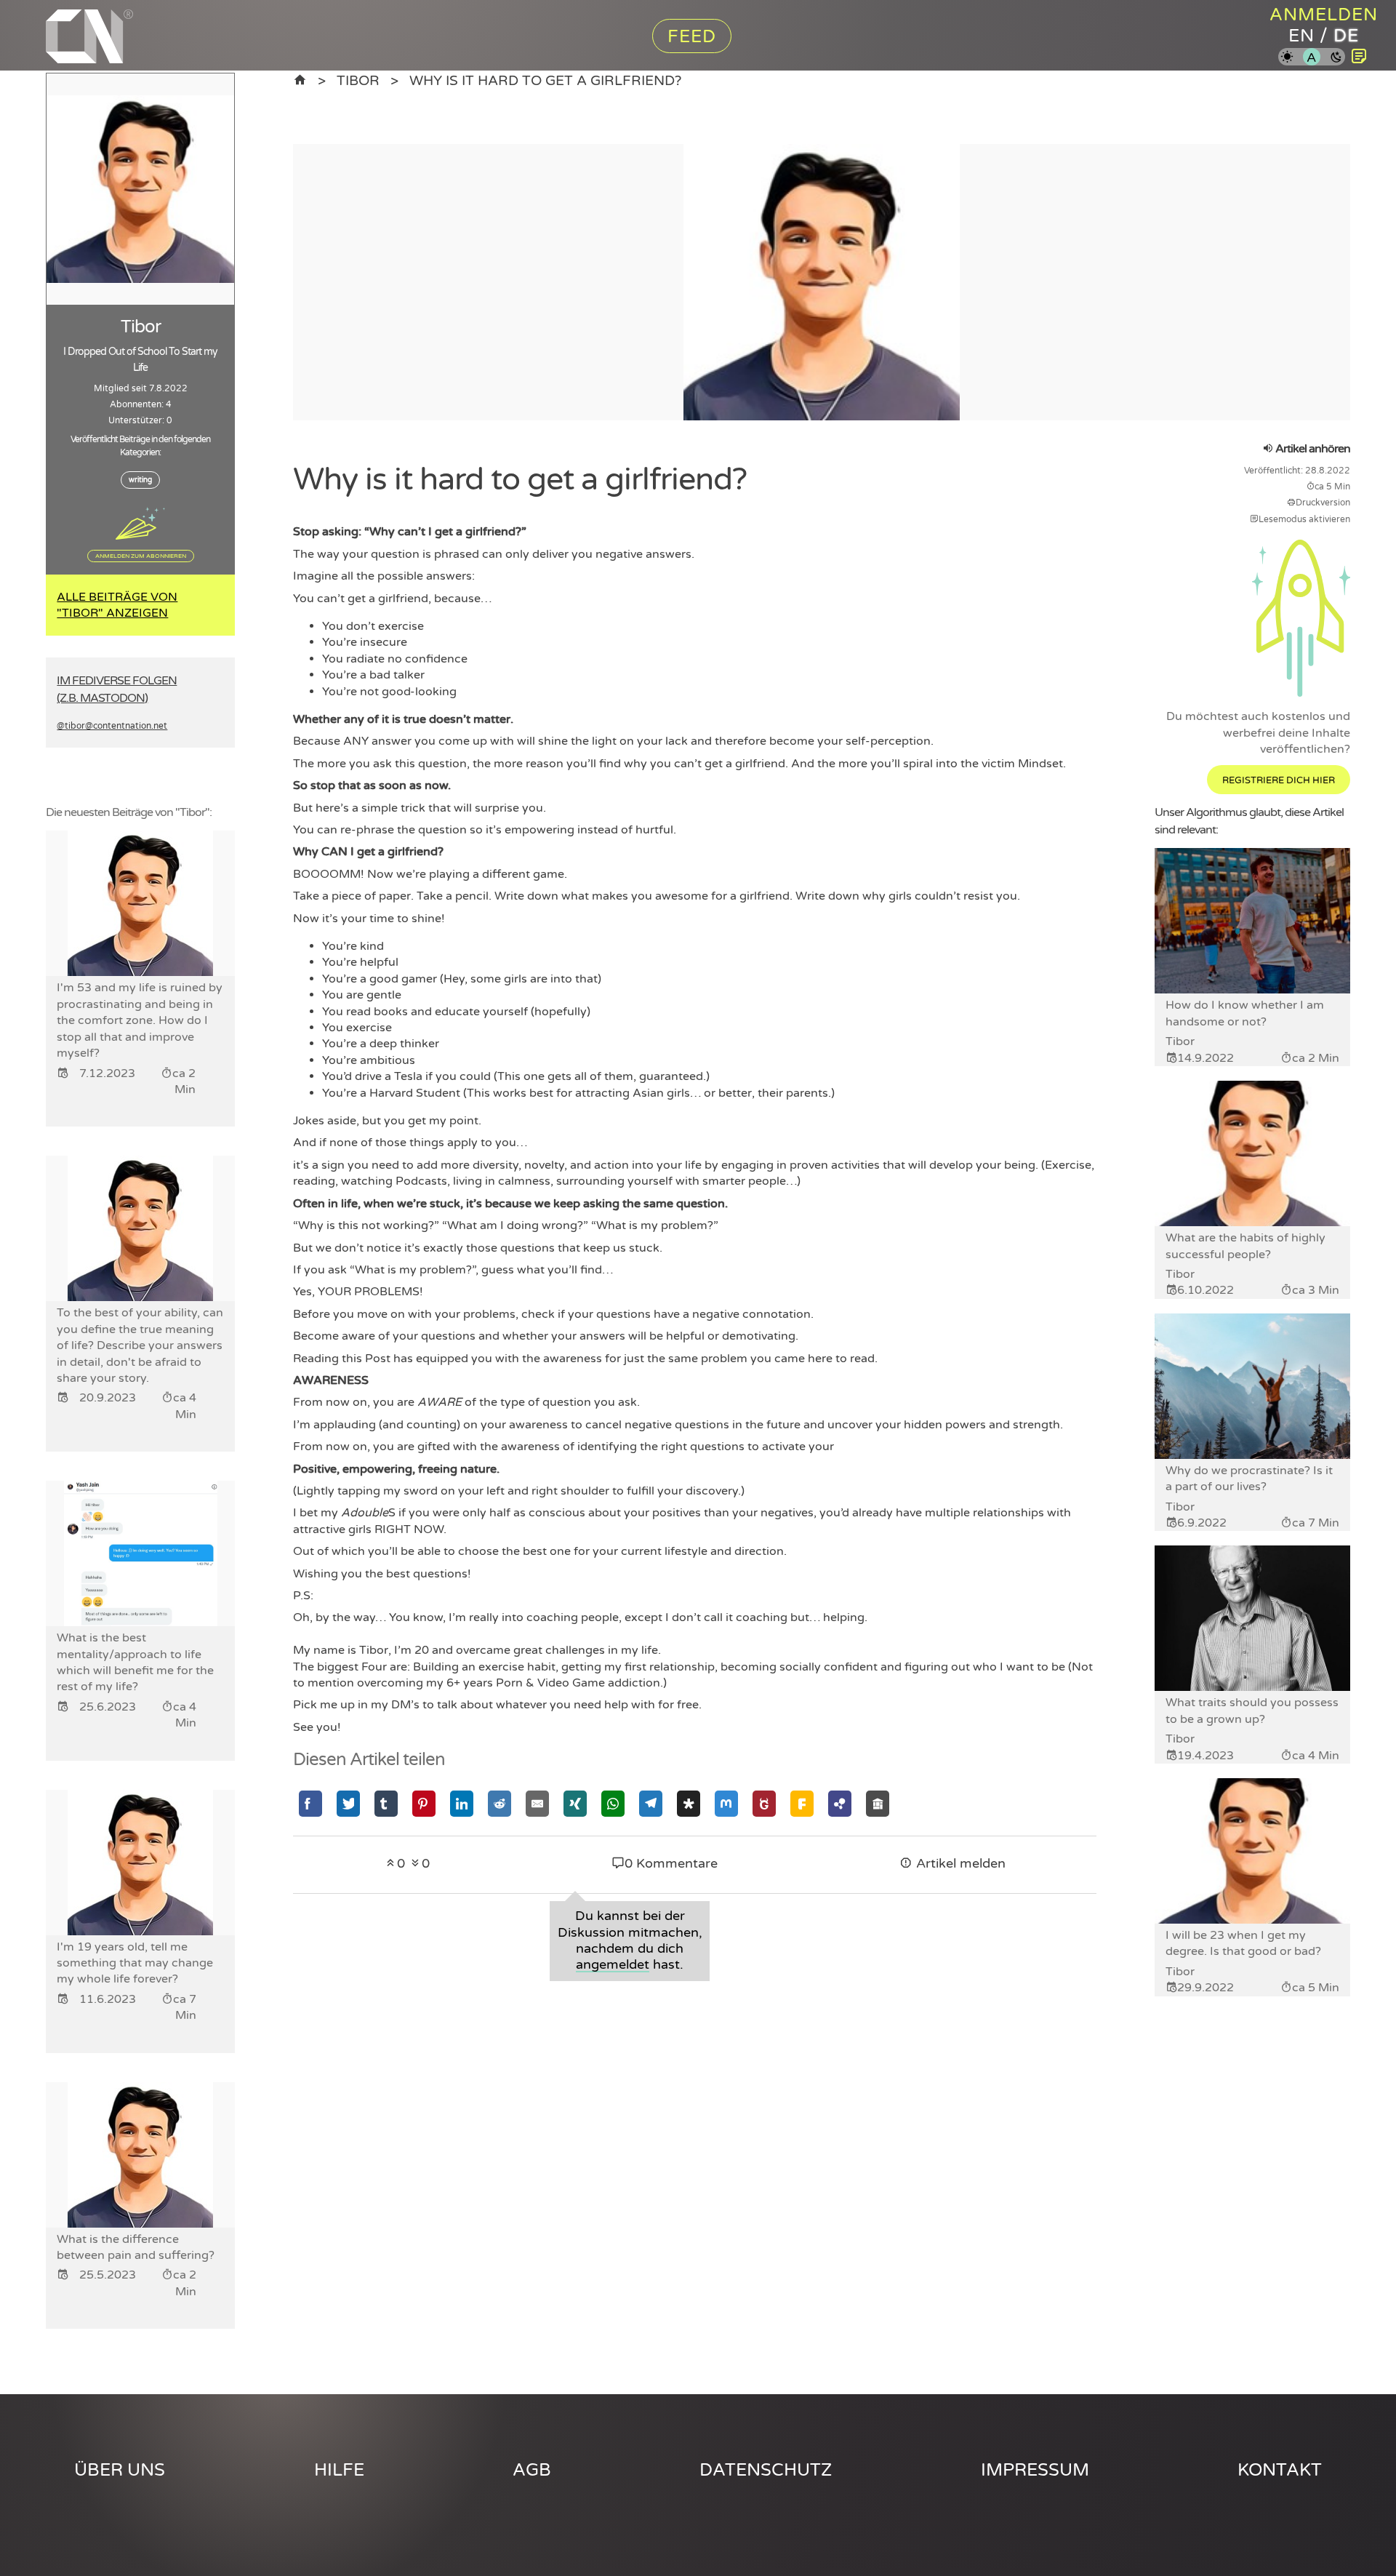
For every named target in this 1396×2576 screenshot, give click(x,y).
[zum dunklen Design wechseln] (1336, 58)
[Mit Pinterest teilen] (424, 1803)
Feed (692, 37)
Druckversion (1323, 503)
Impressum (1035, 2470)
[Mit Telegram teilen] (651, 1803)
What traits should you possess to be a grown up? (1252, 1711)
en (1301, 36)
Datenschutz (766, 2470)
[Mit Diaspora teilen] (689, 1803)
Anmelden (1324, 15)
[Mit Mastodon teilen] (726, 1803)
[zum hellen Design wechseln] (1287, 58)
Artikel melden (959, 1864)
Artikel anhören (1312, 449)
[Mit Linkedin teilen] (462, 1803)
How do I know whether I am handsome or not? (1245, 1013)
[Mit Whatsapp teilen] (613, 1803)
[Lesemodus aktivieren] (1359, 57)
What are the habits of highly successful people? (1245, 1246)
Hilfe (339, 2470)
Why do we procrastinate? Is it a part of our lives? (1249, 1479)
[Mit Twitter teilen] (348, 1803)
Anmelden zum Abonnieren (141, 556)
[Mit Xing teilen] (575, 1803)
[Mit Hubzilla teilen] (840, 1803)
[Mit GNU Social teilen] (764, 1803)
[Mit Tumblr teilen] (386, 1803)
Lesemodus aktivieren (1304, 519)
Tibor (358, 80)
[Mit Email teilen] (537, 1803)
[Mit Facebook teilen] (310, 1803)
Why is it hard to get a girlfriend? (545, 80)
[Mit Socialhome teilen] (878, 1803)
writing (140, 480)
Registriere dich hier (1279, 780)
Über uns (120, 2470)
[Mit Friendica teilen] (802, 1803)
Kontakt (1280, 2470)
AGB (532, 2470)
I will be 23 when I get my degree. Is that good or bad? (1243, 1943)
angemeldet (613, 1965)
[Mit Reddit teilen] (500, 1803)
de (1346, 36)
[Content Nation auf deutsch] (300, 80)
